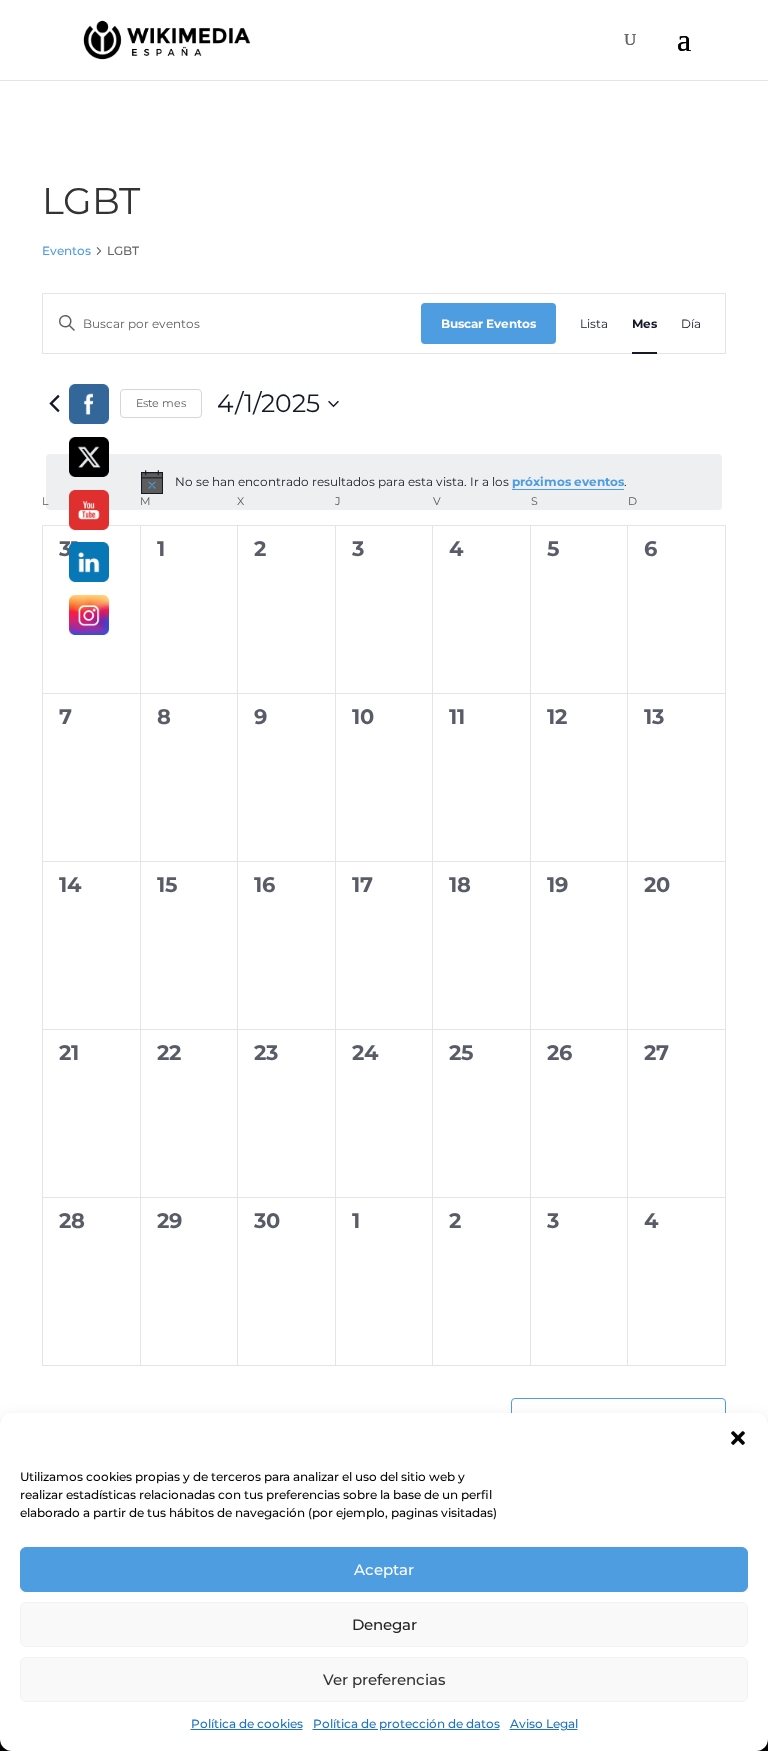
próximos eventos (568, 481)
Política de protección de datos (406, 1723)
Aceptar (384, 1569)
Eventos (66, 250)
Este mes (161, 403)
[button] (738, 1438)
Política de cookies (247, 1723)
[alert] (384, 482)
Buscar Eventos (488, 323)
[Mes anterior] (54, 404)
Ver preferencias (384, 1679)
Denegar (384, 1624)
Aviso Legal (544, 1723)
